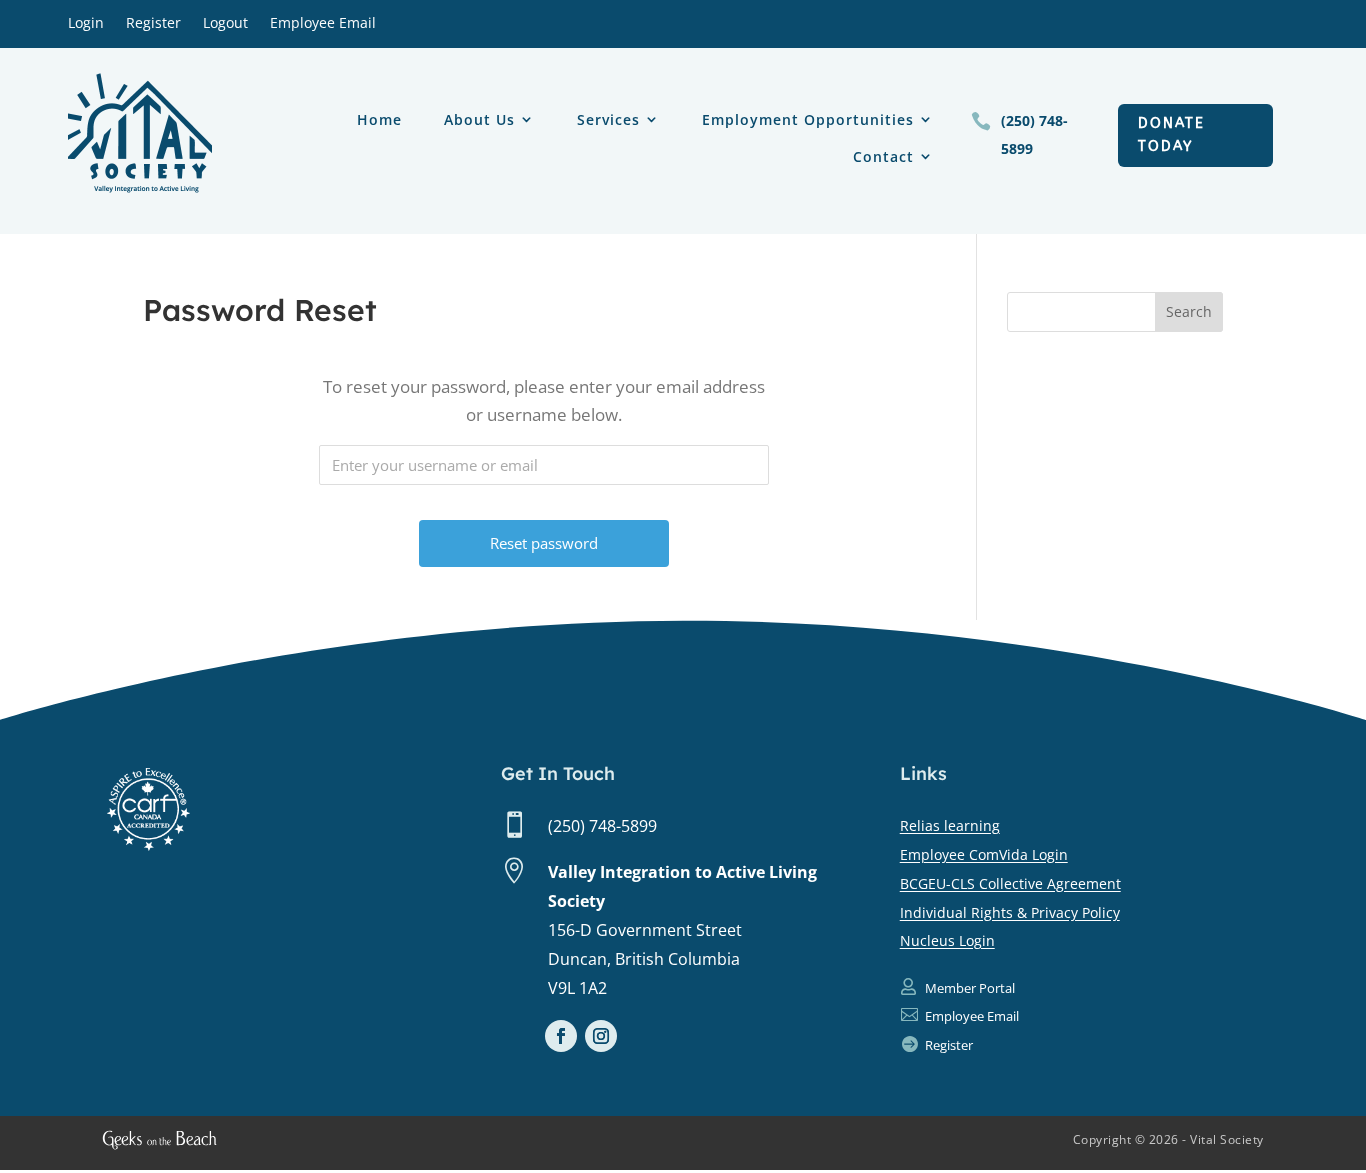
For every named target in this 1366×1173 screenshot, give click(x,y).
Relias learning (950, 825)
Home (379, 120)
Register (153, 24)
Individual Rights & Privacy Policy (1010, 912)
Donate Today (1171, 135)
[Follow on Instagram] (601, 1036)
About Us (479, 120)
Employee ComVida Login (984, 854)
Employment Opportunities (808, 120)
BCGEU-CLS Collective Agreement (1010, 883)
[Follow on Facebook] (561, 1036)
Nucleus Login (947, 940)
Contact (883, 157)
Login (86, 24)
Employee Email (323, 24)
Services (608, 120)
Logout (225, 24)
